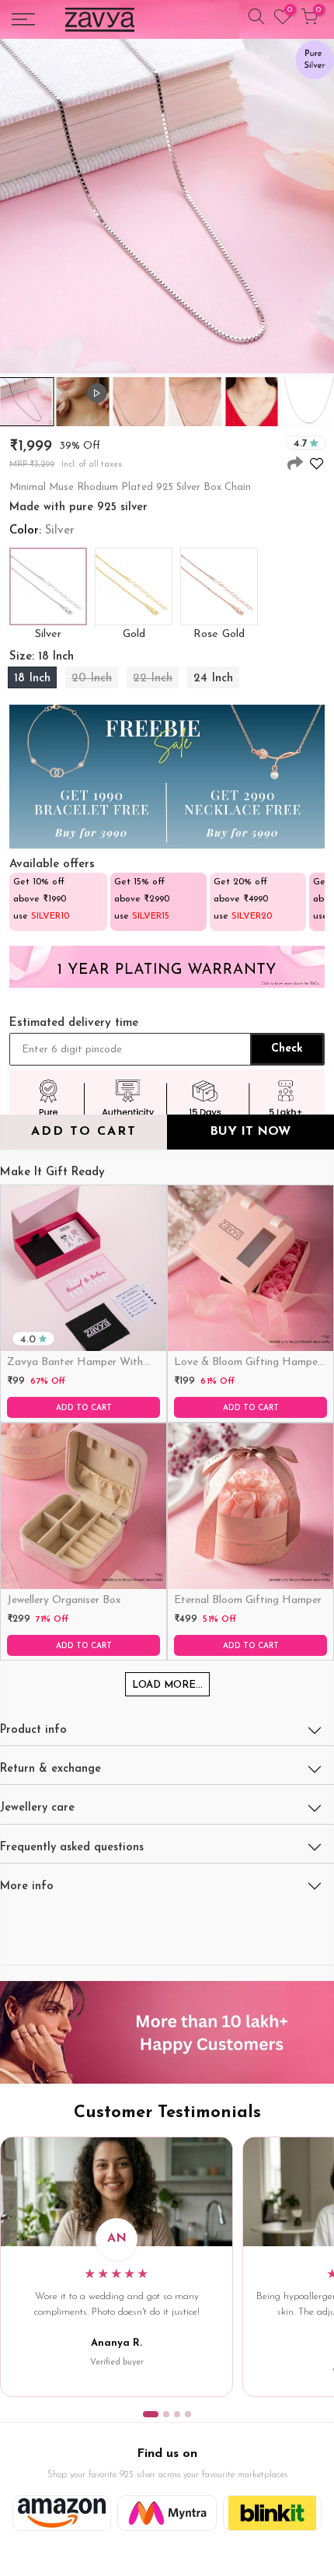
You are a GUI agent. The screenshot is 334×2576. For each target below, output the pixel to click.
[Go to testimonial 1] (151, 2414)
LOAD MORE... (167, 1685)
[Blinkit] (272, 2513)
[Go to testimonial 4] (188, 2414)
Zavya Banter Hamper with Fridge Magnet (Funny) (75, 1363)
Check (287, 1049)
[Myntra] (167, 2513)
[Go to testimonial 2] (166, 2414)
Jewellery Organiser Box (64, 1600)
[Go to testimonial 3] (177, 2414)
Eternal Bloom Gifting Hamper (248, 1600)
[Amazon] (62, 2513)
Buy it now (250, 1132)
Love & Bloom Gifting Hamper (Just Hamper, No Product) (248, 1363)
